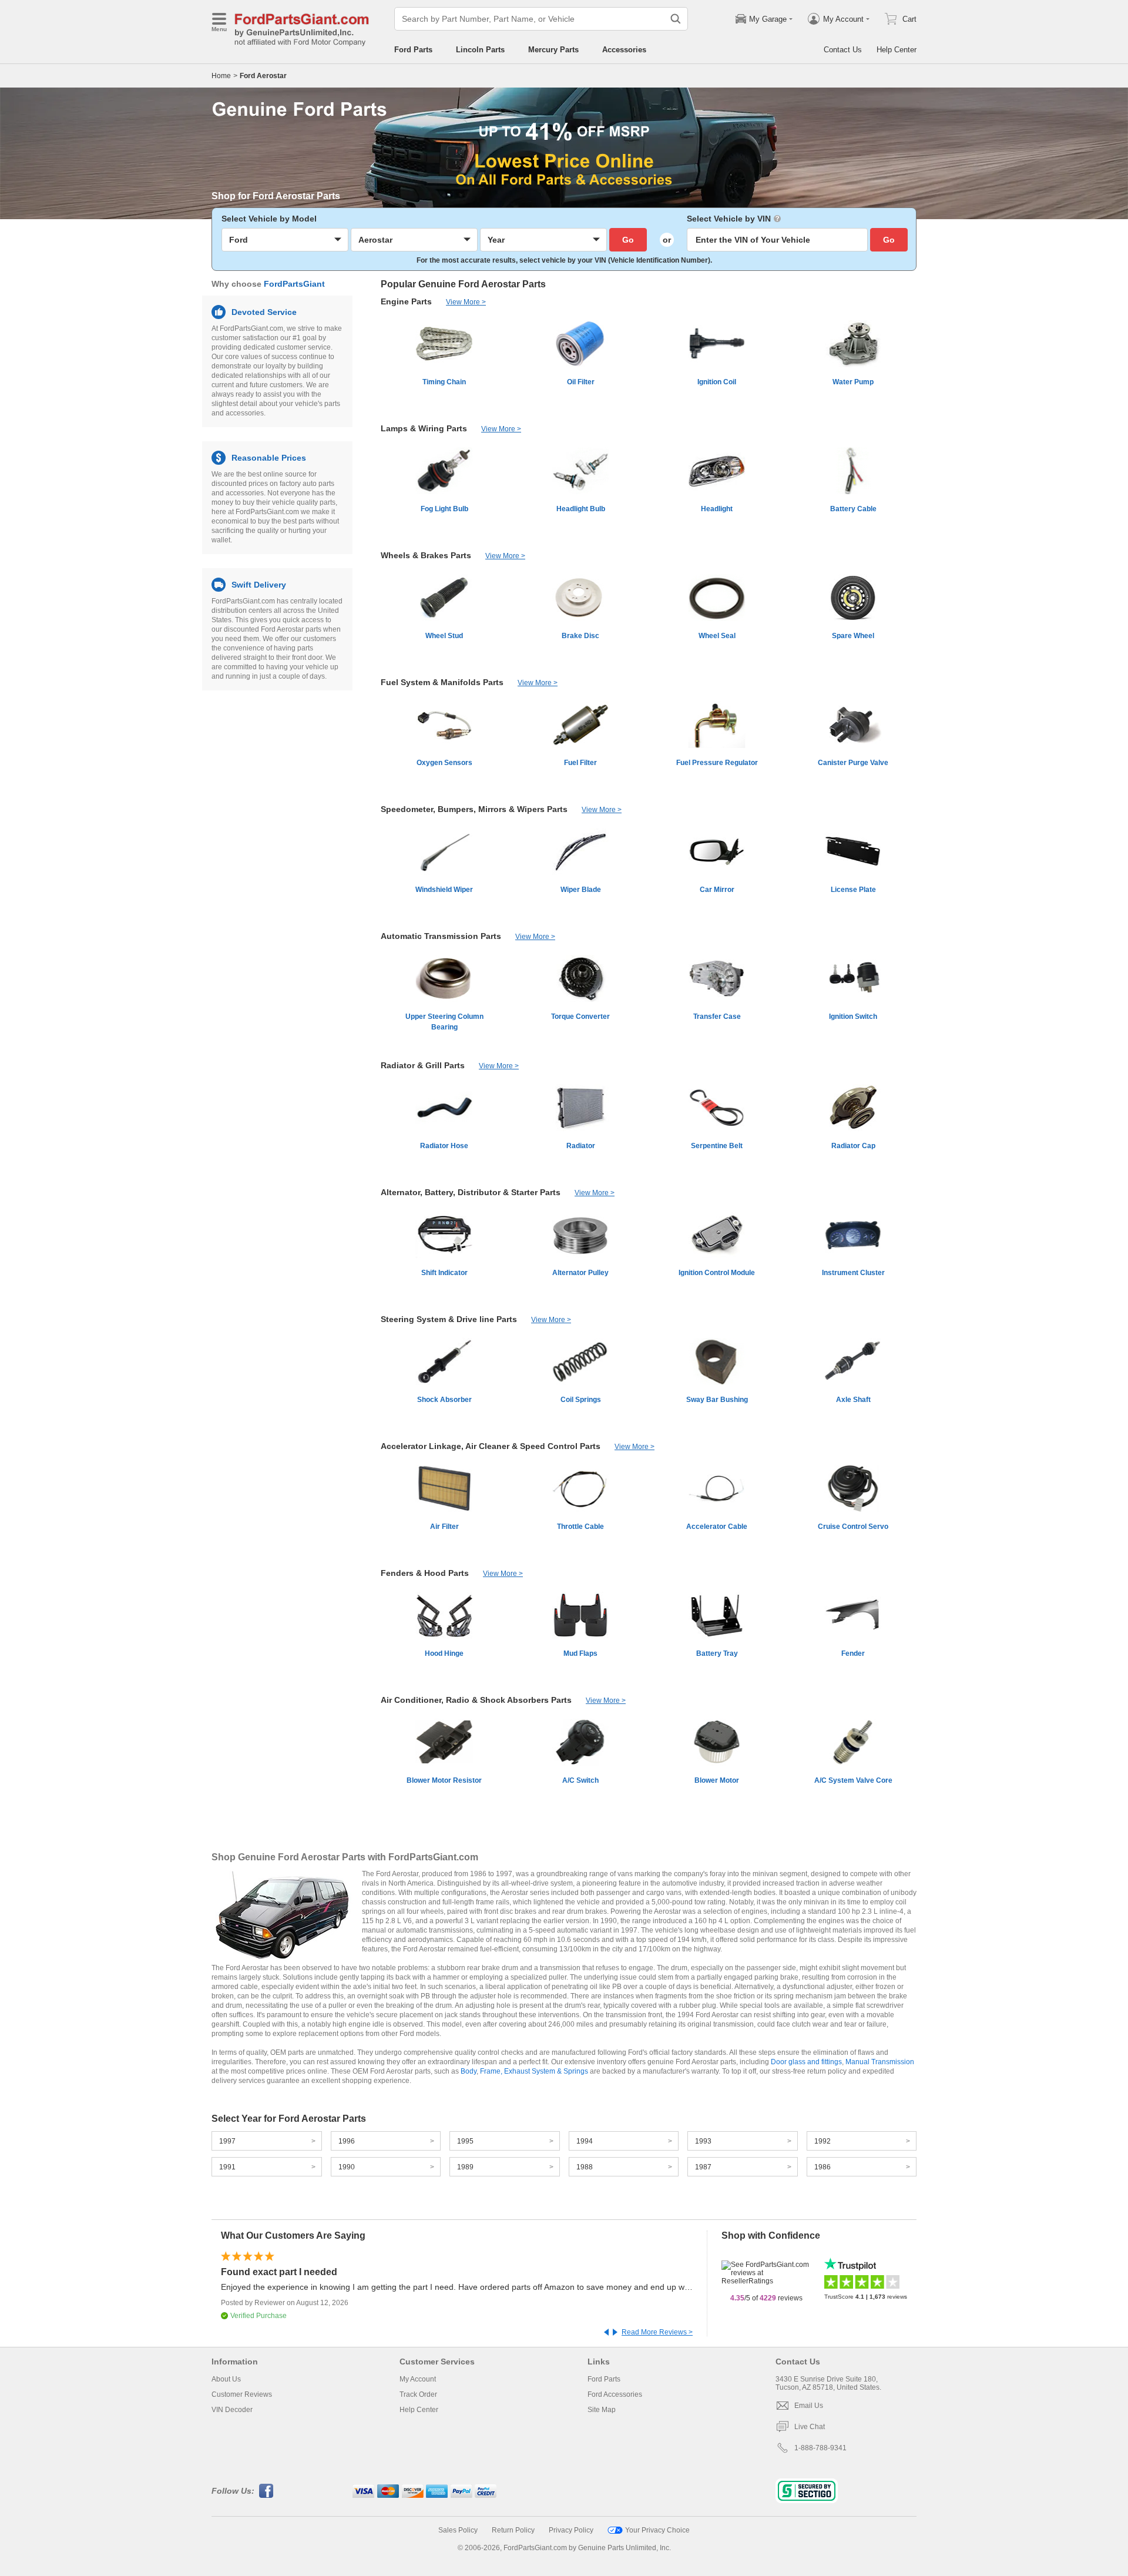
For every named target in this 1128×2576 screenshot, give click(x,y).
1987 (703, 2167)
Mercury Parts (553, 50)
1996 (347, 2141)
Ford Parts (413, 50)
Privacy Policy (571, 2530)
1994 (585, 2141)
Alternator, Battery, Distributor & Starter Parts (471, 1192)
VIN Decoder (232, 2410)
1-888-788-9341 (820, 2448)
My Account (418, 2379)
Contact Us (843, 50)
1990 (347, 2167)
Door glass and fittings (806, 2062)
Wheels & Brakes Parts (426, 555)
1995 (465, 2141)
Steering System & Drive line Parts (449, 1319)
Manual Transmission (880, 2062)
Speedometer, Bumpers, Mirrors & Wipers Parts (474, 809)
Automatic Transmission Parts (441, 936)
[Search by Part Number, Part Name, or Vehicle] (676, 19)
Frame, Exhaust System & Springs (534, 2071)
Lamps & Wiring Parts (424, 428)
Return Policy (513, 2530)
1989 (465, 2167)
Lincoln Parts (480, 50)
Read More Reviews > (657, 2332)
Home (221, 76)
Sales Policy (458, 2530)
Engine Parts (406, 301)
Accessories (624, 50)
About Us (226, 2379)
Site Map (602, 2410)
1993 (703, 2141)
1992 (822, 2141)
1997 (227, 2141)
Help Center (897, 50)
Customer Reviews (242, 2394)
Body (469, 2071)
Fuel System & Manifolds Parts (442, 682)
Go (628, 240)
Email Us (809, 2406)
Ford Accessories (615, 2394)
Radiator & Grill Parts (423, 1065)
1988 (585, 2167)
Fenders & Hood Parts (425, 1573)
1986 (822, 2167)
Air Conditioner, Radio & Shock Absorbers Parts (476, 1700)
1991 (227, 2167)
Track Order (418, 2394)
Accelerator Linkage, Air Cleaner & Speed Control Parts (491, 1446)
